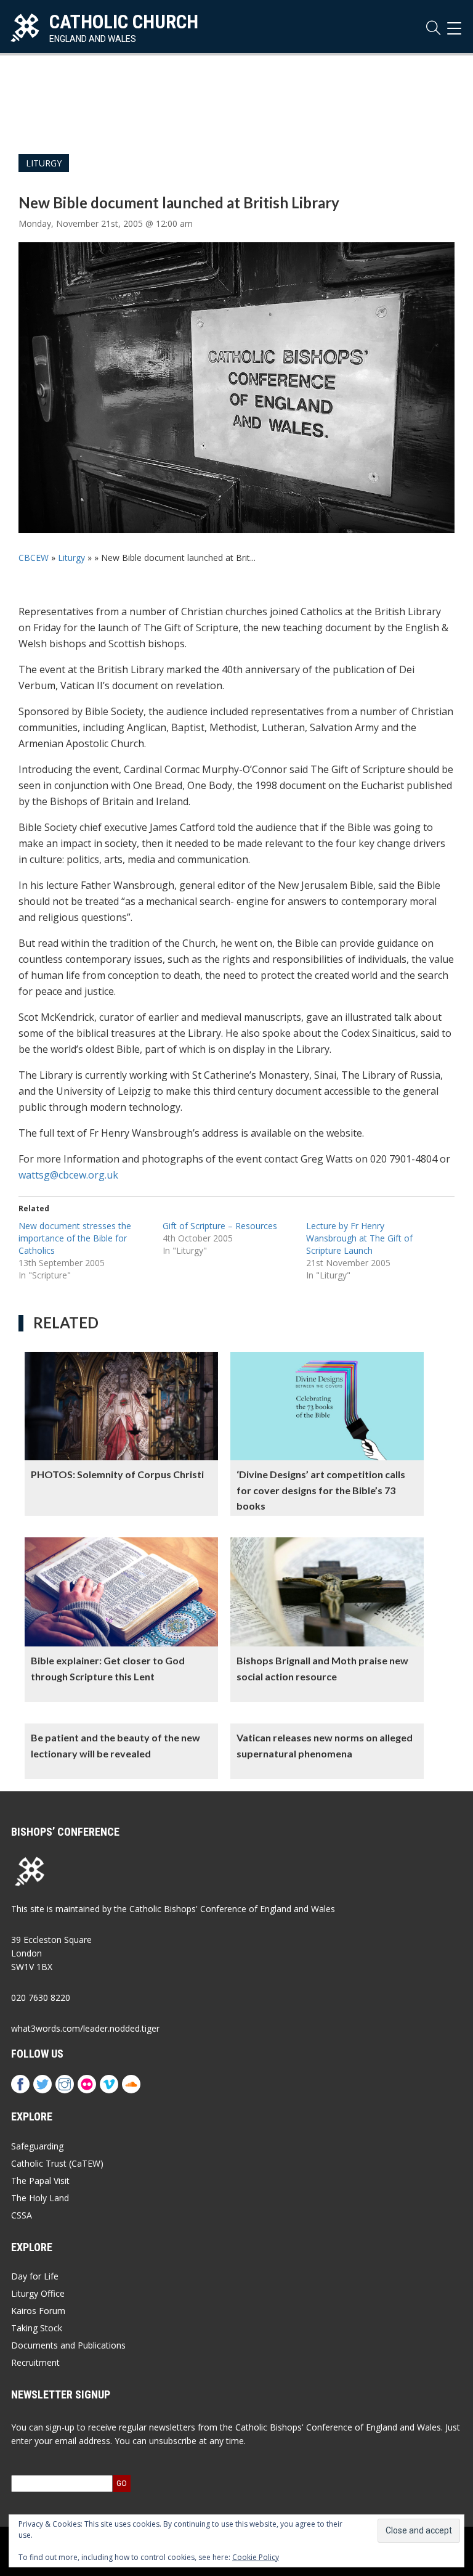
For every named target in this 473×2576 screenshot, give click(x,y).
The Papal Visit (40, 2181)
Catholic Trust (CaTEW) (57, 2163)
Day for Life (35, 2276)
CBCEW (34, 558)
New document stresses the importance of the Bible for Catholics (75, 1238)
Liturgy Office (38, 2293)
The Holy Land (40, 2198)
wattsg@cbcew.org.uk (68, 1175)
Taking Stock (37, 2328)
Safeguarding (37, 2146)
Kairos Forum (38, 2311)
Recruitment (35, 2362)
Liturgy (44, 163)
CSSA (22, 2215)
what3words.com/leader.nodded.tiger (85, 2028)
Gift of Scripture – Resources (220, 1226)
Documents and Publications (68, 2345)
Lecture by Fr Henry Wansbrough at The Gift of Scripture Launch (359, 1238)
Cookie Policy (256, 2557)
